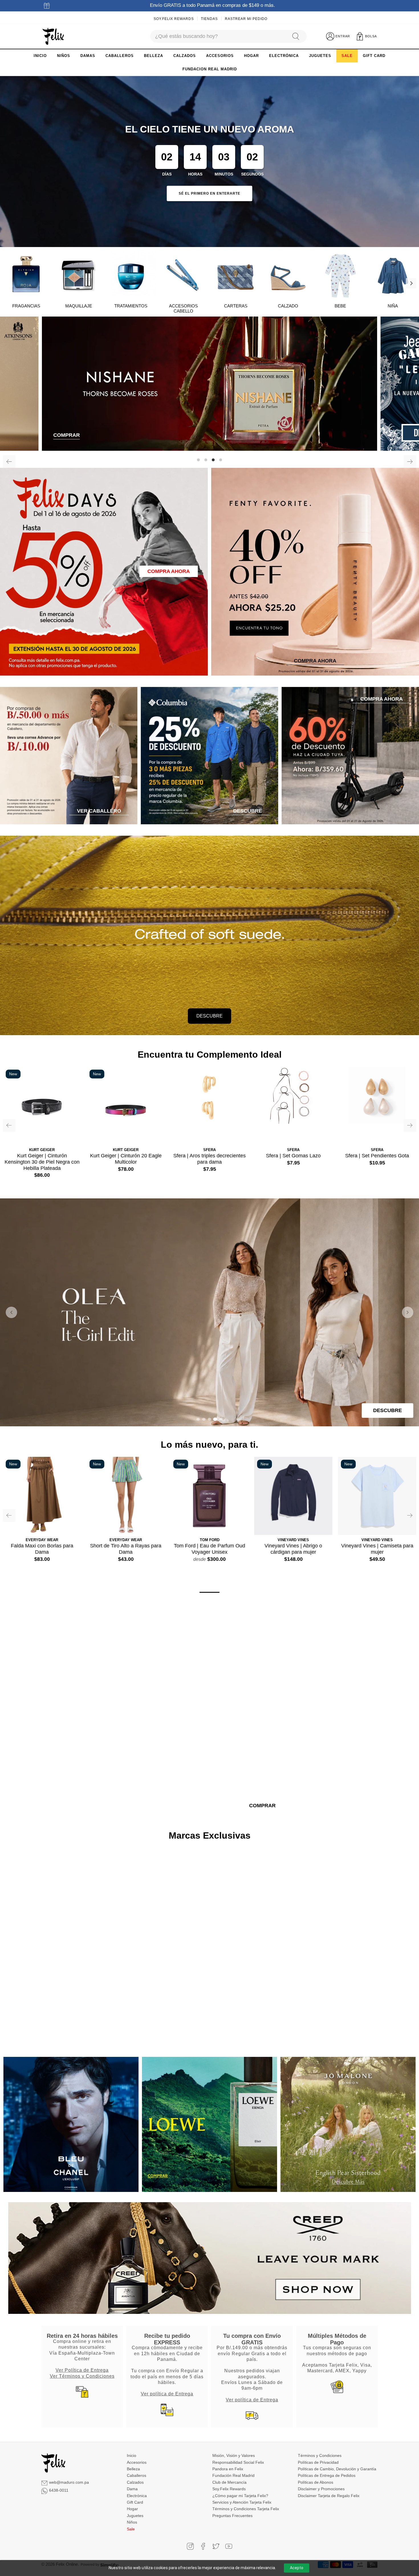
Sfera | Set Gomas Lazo (293, 1156)
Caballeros (137, 2475)
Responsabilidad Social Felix (238, 2462)
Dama (132, 2489)
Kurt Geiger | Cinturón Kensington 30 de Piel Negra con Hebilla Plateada (42, 1162)
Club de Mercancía (229, 2482)
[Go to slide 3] (209, 1419)
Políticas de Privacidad (318, 2462)
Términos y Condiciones (320, 2455)
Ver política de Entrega (167, 2394)
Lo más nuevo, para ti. (209, 1445)
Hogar (132, 2509)
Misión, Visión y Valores (234, 2455)
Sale (131, 2529)
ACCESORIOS (220, 56)
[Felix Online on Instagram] (190, 2546)
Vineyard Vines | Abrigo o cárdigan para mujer (293, 1549)
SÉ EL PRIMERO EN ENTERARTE (209, 193)
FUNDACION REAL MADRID (210, 69)
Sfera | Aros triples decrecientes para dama (209, 1159)
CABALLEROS (120, 56)
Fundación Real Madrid (233, 2475)
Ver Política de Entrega (82, 2370)
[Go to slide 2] (204, 1419)
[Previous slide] (11, 1312)
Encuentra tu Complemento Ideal (210, 1055)
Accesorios (137, 2462)
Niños (132, 2522)
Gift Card (135, 2502)
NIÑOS (64, 56)
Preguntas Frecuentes (232, 2516)
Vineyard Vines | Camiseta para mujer (377, 1549)
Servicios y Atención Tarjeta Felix (242, 2502)
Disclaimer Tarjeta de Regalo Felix (329, 2496)
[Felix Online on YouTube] (229, 2546)
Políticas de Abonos (316, 2482)
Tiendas (209, 19)
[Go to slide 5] (221, 1419)
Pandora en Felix (228, 2469)
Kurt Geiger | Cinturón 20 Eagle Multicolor (126, 1159)
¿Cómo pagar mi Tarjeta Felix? (240, 2496)
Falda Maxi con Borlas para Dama (42, 1549)
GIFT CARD (374, 56)
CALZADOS (185, 56)
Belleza (133, 2469)
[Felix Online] (53, 36)
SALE (347, 56)
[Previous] (9, 462)
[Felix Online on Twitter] (216, 2546)
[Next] (411, 283)
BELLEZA (153, 56)
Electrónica (137, 2496)
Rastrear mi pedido (246, 19)
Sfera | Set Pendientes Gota (377, 1156)
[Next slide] (408, 1312)
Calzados (135, 2482)
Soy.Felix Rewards (174, 19)
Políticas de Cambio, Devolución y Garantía (337, 2469)
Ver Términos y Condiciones (82, 2376)
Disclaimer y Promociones (321, 2489)
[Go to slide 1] (198, 1419)
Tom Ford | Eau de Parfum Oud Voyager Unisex (209, 1549)
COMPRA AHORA (169, 571)
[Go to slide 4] (215, 1419)
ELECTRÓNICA (284, 56)
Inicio (132, 2455)
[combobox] (218, 36)
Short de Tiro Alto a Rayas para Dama (126, 1549)
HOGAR (251, 56)
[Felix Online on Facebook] (203, 2546)
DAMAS (88, 56)
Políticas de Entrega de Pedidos (327, 2475)
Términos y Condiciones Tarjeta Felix (246, 2509)
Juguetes (135, 2516)
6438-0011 (59, 2490)
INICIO (40, 56)
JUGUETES (320, 56)
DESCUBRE (209, 1016)
